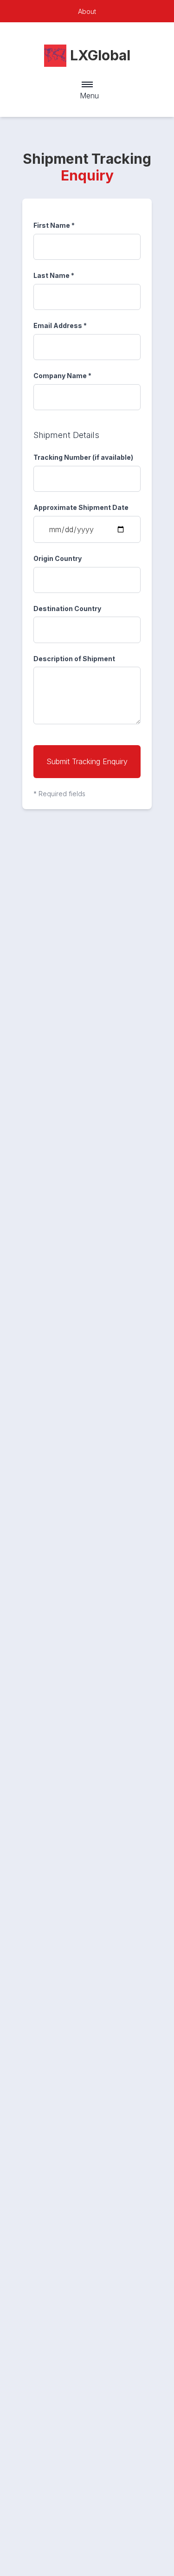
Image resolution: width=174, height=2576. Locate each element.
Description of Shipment (74, 659)
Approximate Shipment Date (81, 507)
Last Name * (54, 275)
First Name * (54, 225)
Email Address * (60, 325)
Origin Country (58, 558)
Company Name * (62, 376)
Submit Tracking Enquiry (87, 761)
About (87, 11)
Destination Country (67, 609)
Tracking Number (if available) (83, 457)
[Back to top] (142, 2544)
